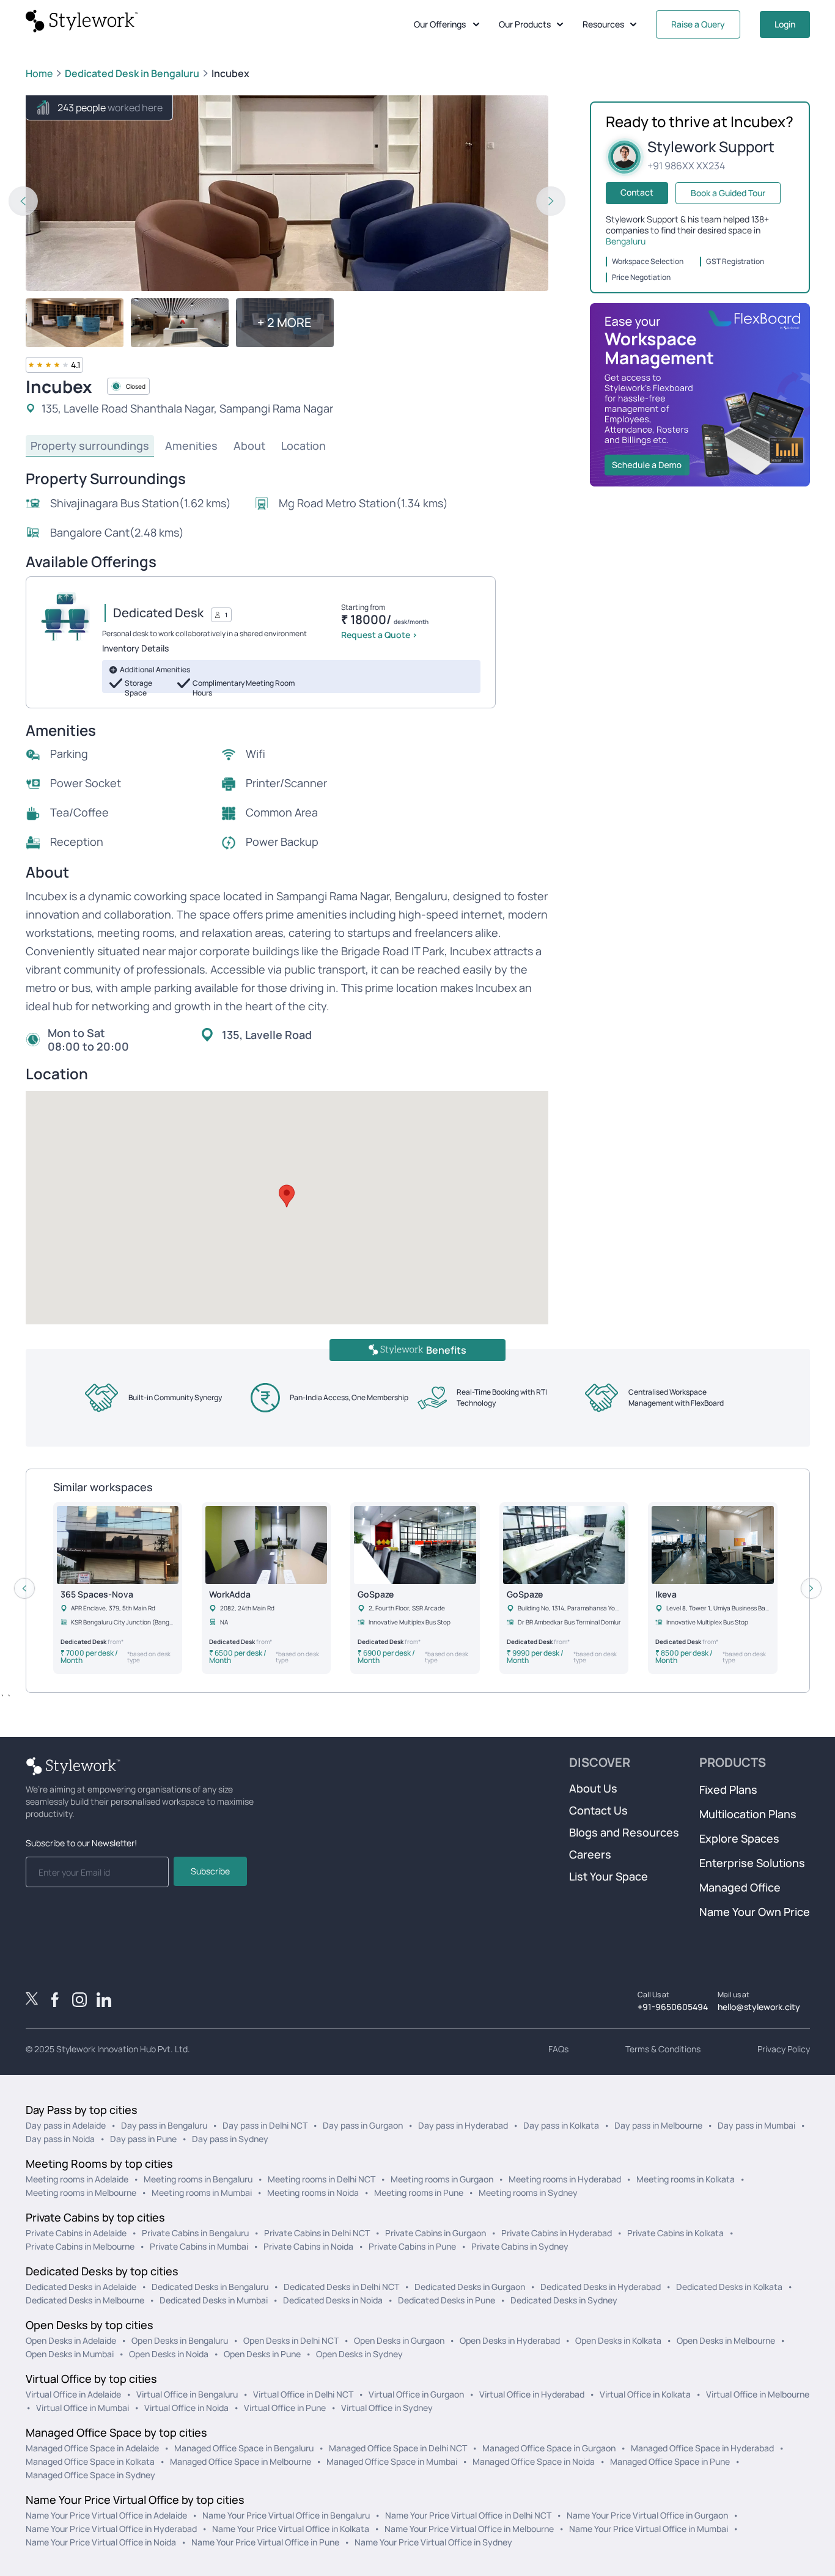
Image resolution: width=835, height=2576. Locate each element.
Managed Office (740, 1887)
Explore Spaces (739, 1838)
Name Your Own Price (755, 1912)
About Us (593, 1788)
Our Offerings (440, 24)
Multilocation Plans (748, 1814)
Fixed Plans (728, 1789)
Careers (590, 1854)
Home (39, 73)
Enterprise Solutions (752, 1863)
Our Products (525, 24)
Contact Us (598, 1810)
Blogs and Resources (624, 1832)
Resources (603, 24)
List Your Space (609, 1876)
